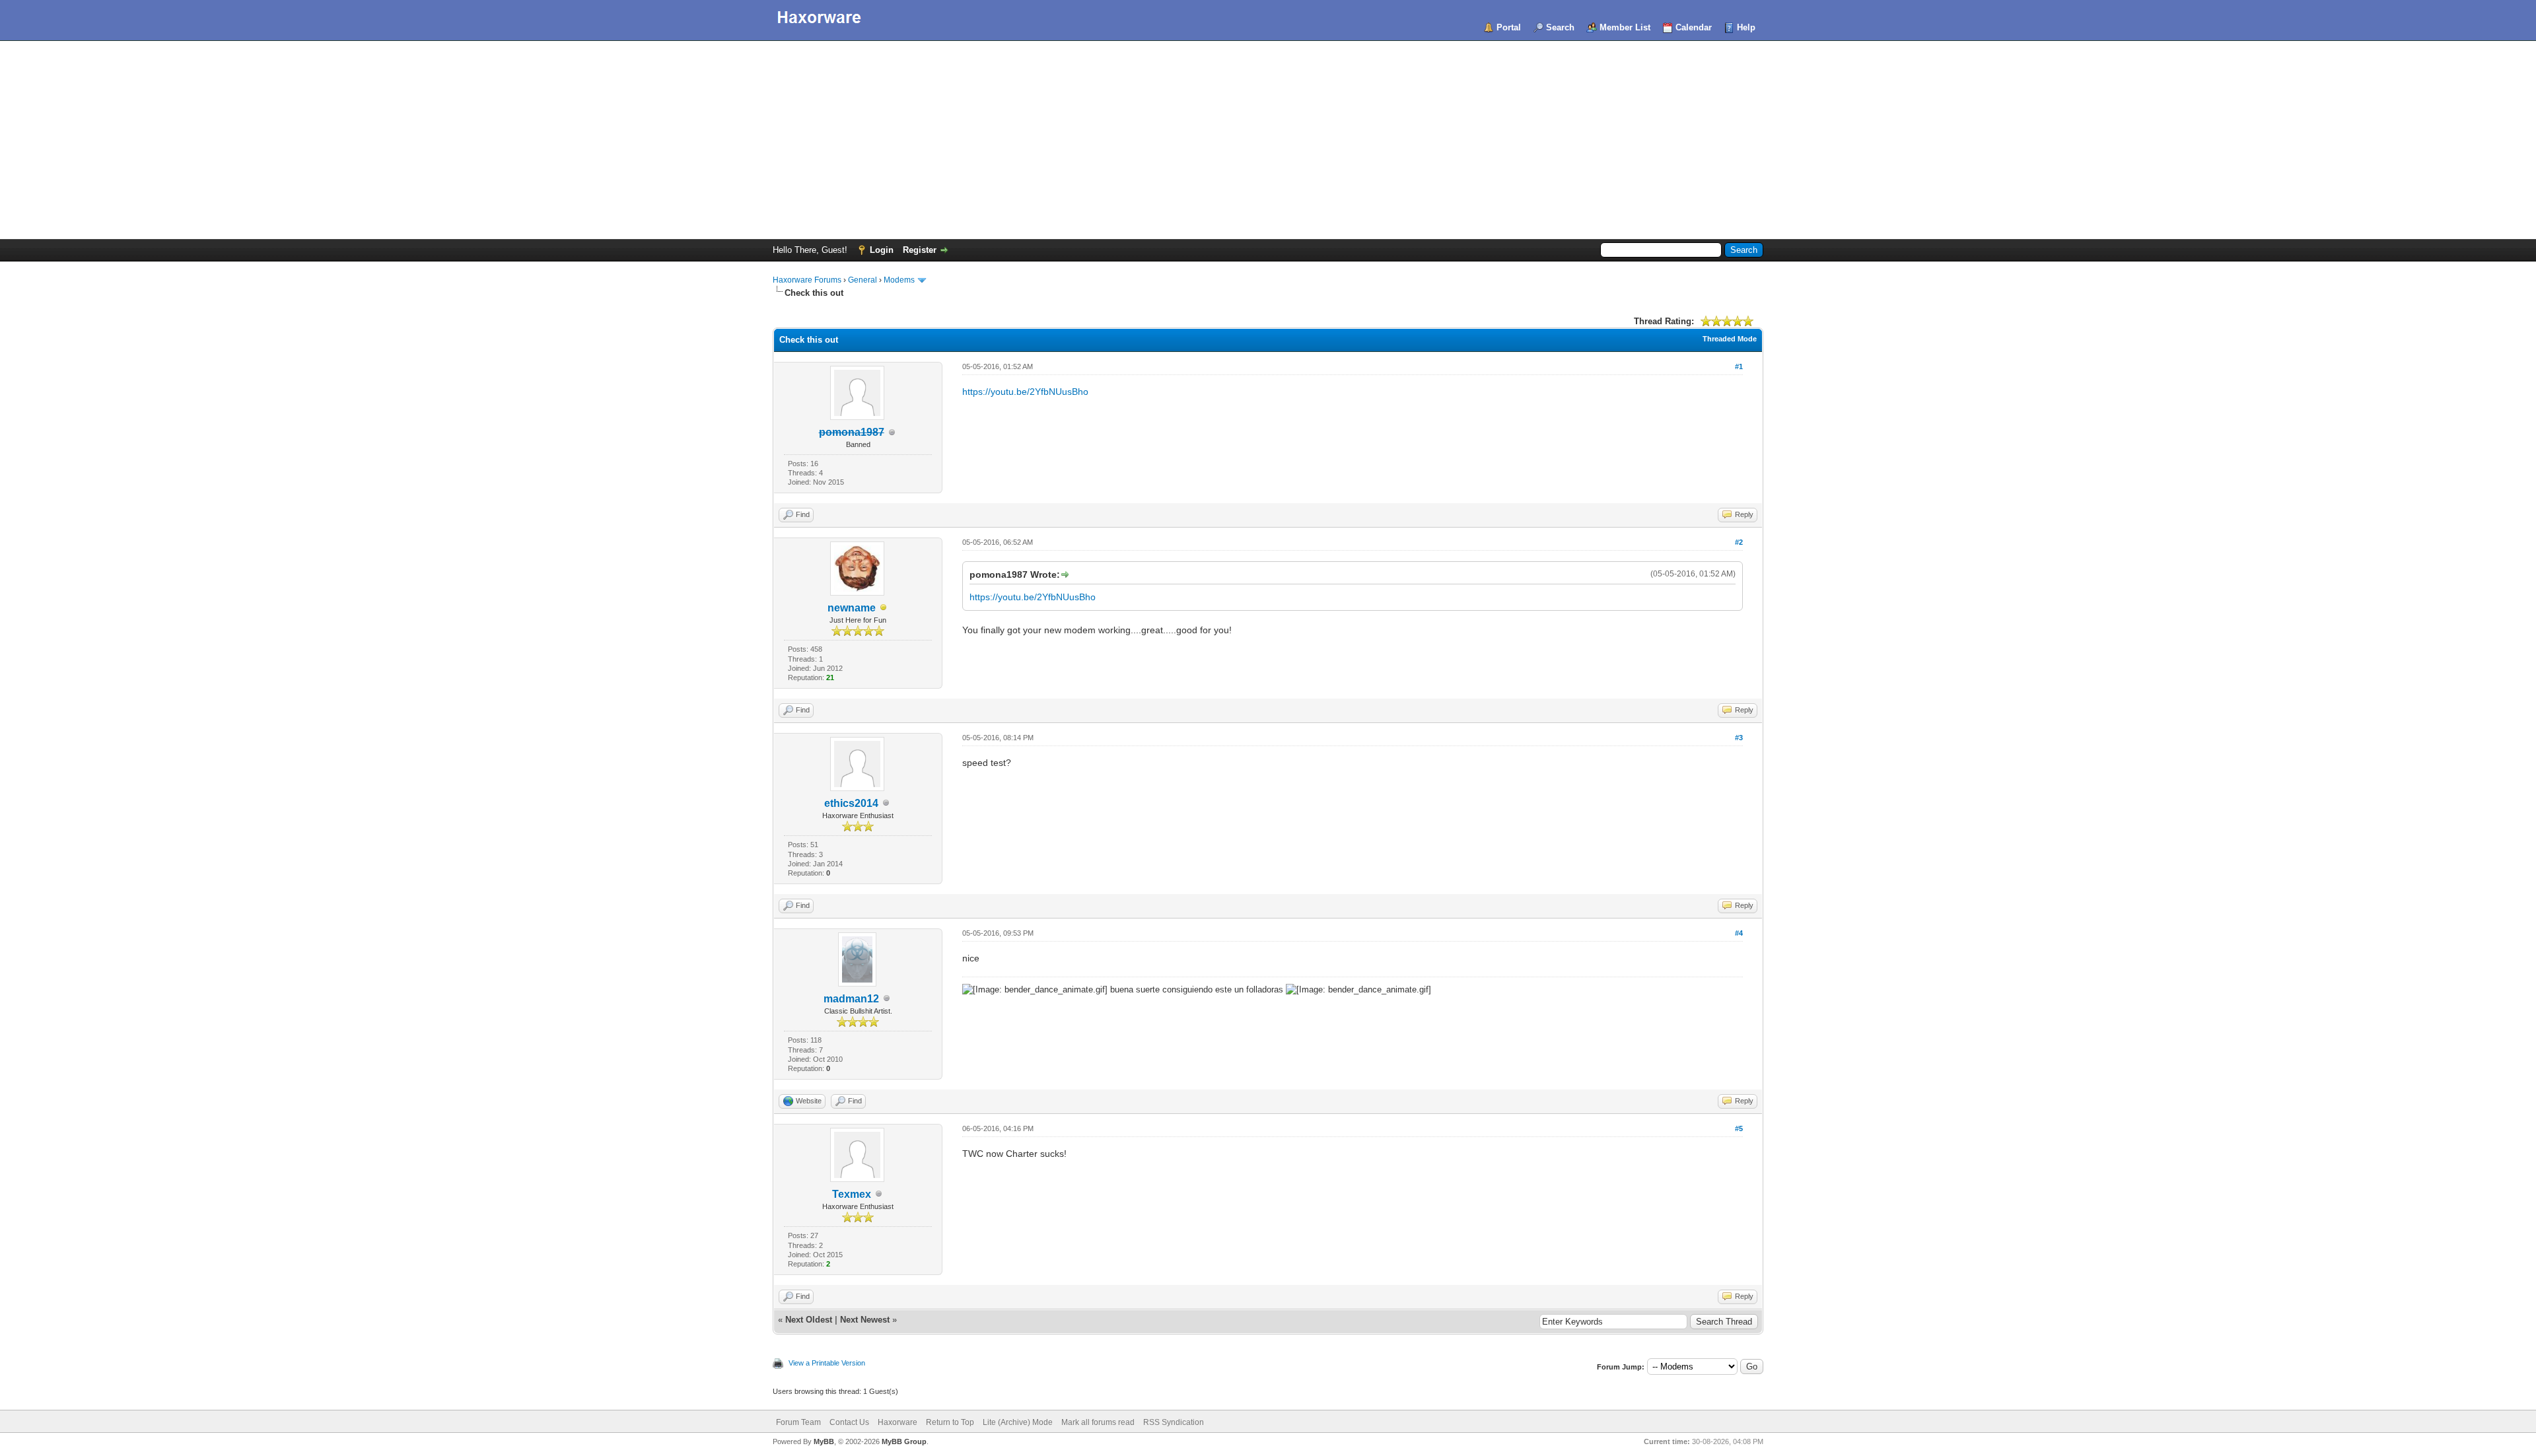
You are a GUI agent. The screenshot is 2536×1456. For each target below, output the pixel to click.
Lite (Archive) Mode (1018, 1422)
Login (882, 250)
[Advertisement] (1268, 140)
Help (1746, 27)
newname (852, 608)
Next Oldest (809, 1320)
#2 (1739, 542)
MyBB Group (904, 1441)
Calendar (1694, 27)
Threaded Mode (1730, 339)
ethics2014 (851, 803)
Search (1560, 27)
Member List (1625, 27)
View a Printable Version (827, 1363)
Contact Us (849, 1422)
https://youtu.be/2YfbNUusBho (1025, 392)
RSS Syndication (1174, 1422)
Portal (1509, 27)
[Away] (884, 608)
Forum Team (798, 1422)
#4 (1739, 933)
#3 (1739, 738)
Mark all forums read (1098, 1422)
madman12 (851, 999)
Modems (899, 280)
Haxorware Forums (807, 280)
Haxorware (898, 1422)
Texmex (852, 1194)
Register (920, 250)
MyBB (824, 1441)
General (863, 280)
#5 (1739, 1128)
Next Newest (865, 1320)
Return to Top (950, 1422)
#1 (1739, 366)
